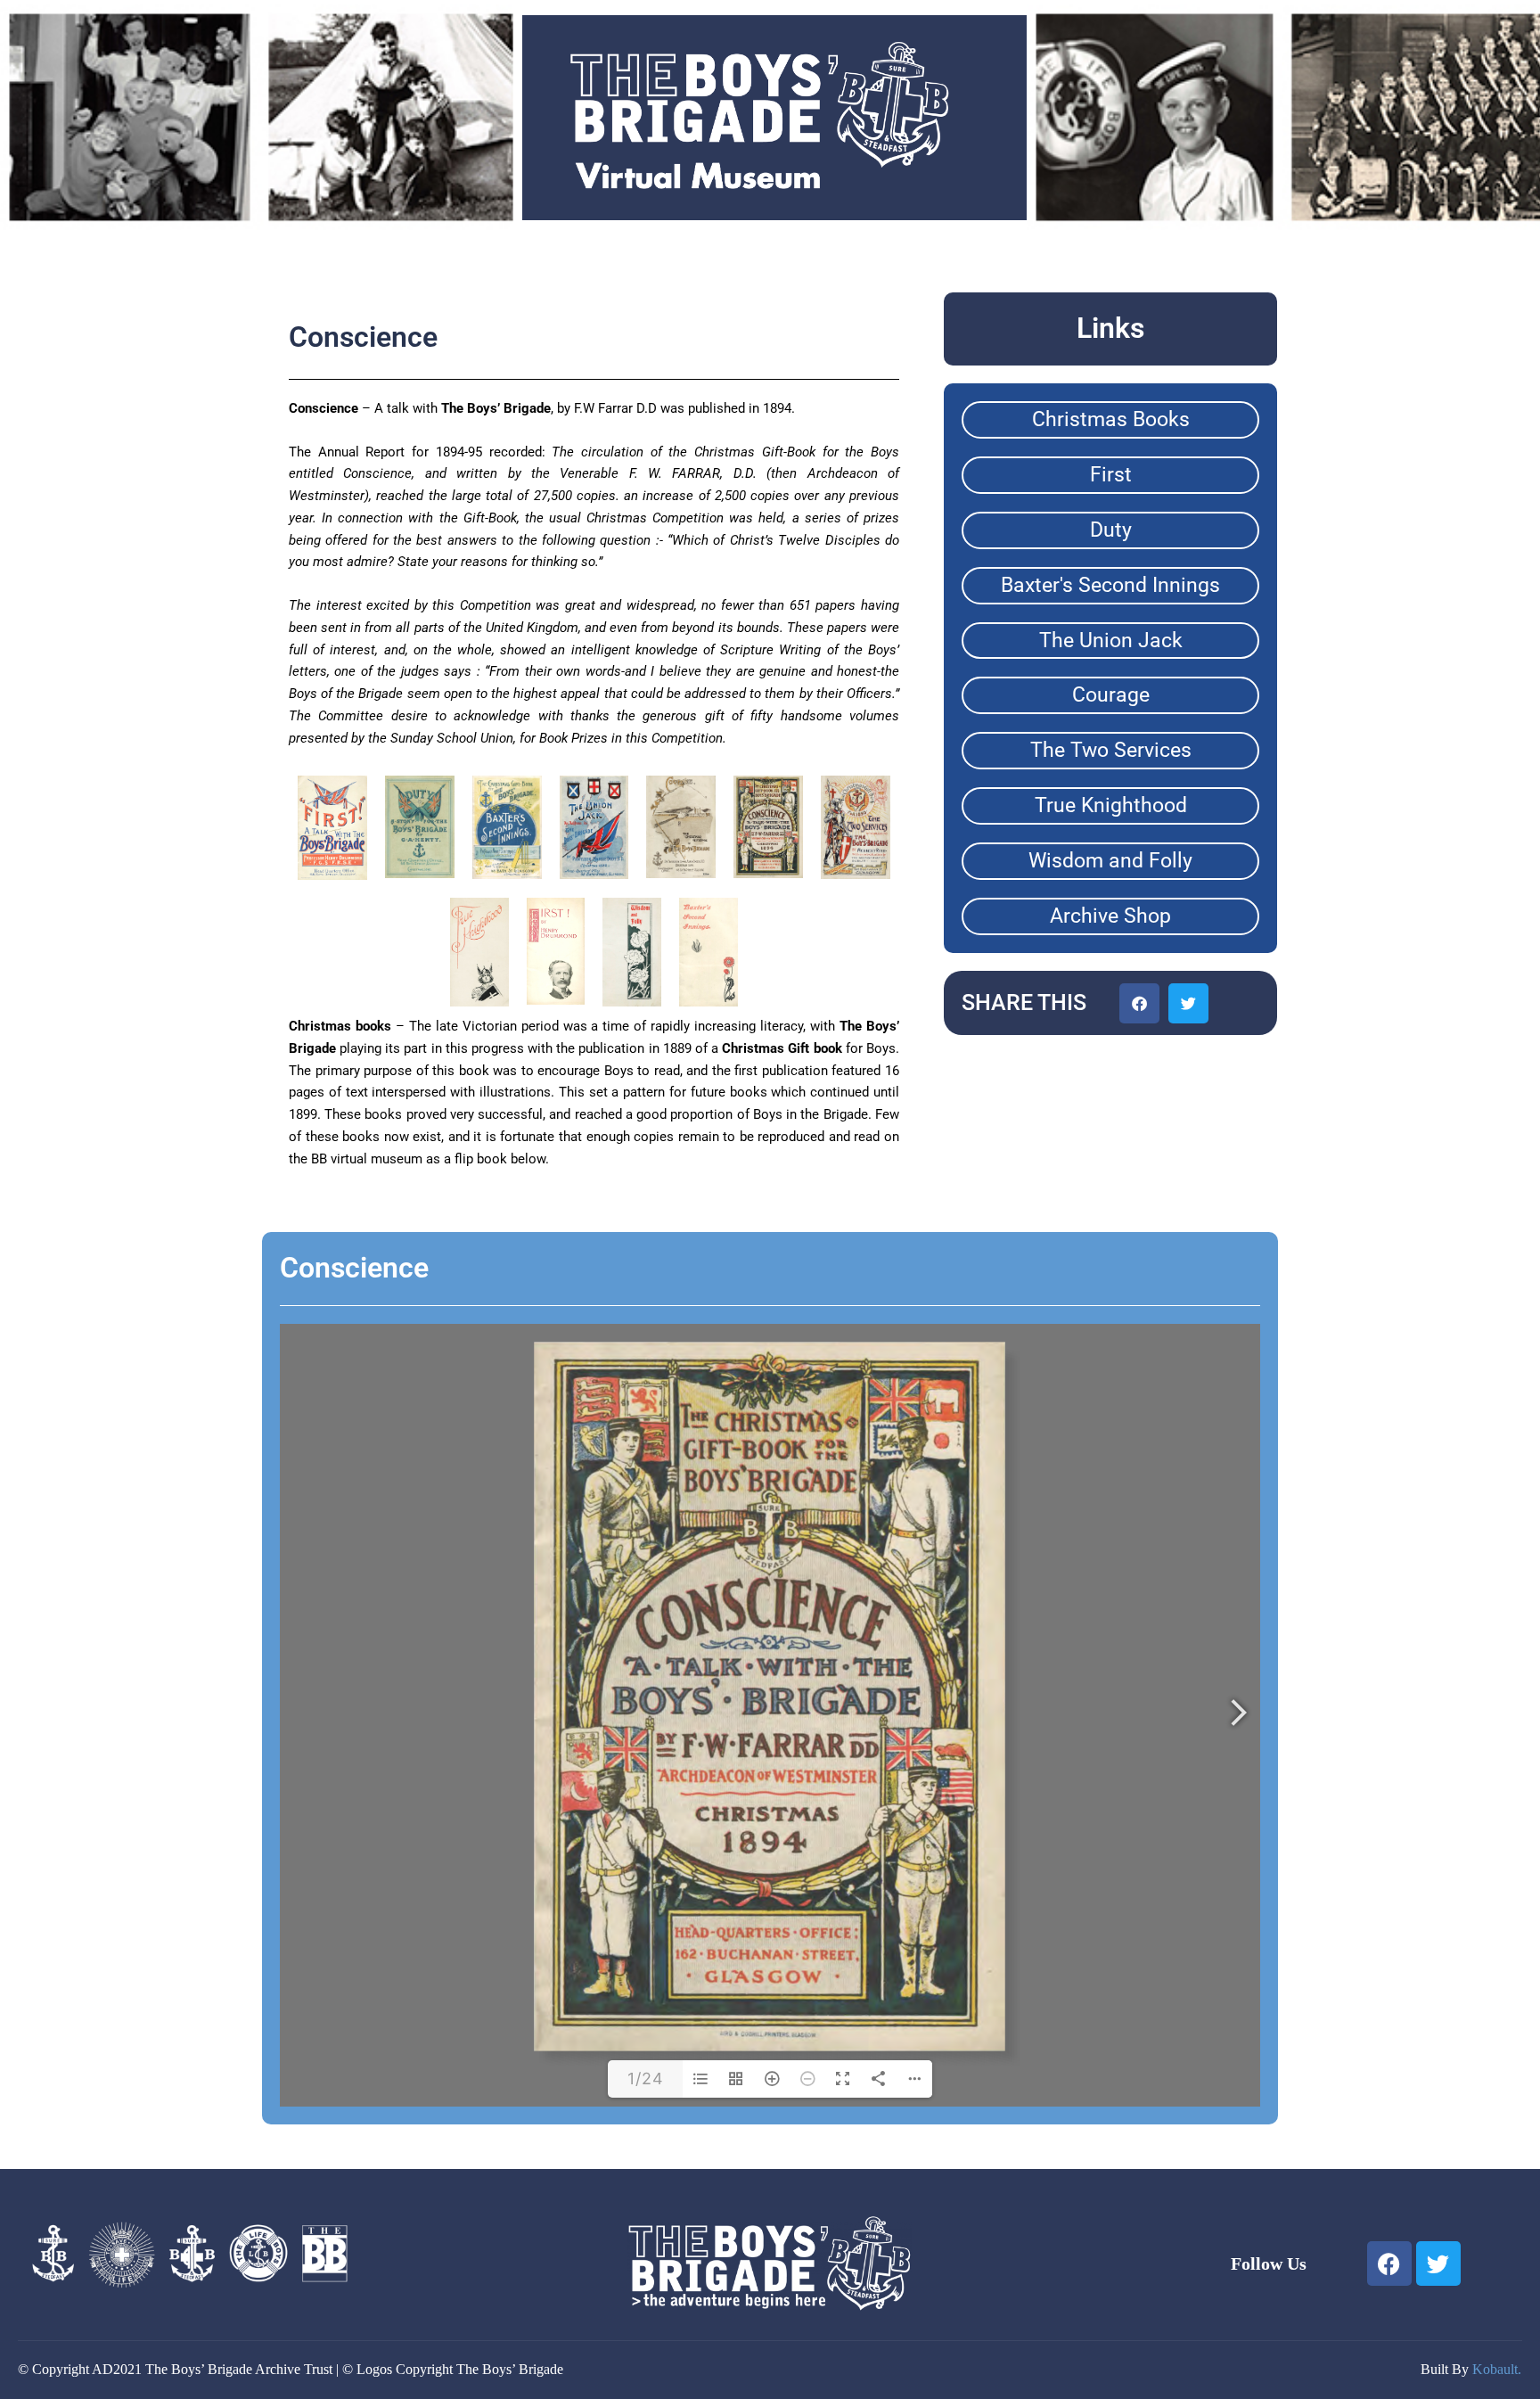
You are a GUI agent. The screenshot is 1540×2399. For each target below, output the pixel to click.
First (1111, 475)
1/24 (646, 2079)
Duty (1111, 530)
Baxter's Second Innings (1110, 585)
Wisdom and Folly (1110, 861)
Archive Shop (1110, 916)
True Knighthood (1111, 805)
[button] (1139, 1003)
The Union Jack (1111, 641)
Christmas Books (1111, 419)
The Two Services (1111, 750)
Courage (1111, 695)
